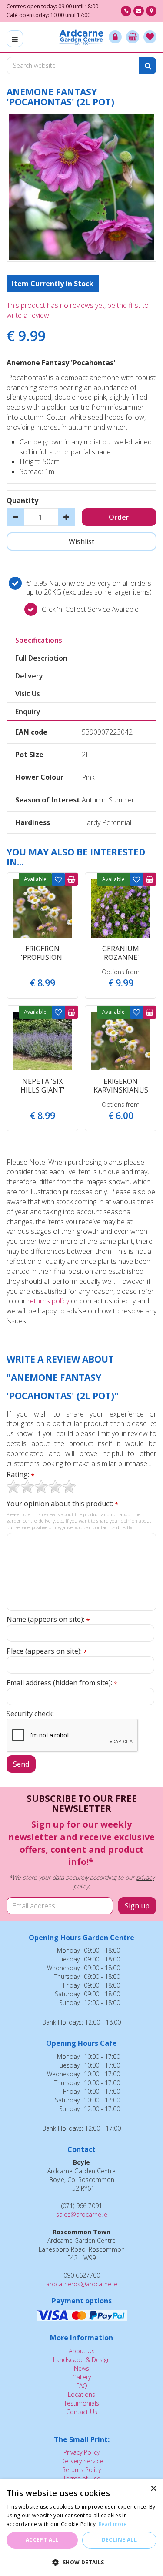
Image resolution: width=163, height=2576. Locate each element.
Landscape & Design (82, 2360)
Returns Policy (81, 2470)
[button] (81, 2562)
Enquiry (28, 712)
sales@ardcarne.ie (82, 2214)
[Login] (115, 37)
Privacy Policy (81, 2452)
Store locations (151, 11)
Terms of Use (82, 2478)
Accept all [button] (42, 2540)
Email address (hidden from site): (62, 1683)
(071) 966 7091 (126, 11)
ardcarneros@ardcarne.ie (82, 2284)
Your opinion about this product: (63, 1504)
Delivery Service (82, 2461)
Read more (113, 2524)
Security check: (30, 1714)
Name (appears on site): (48, 1619)
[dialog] (81, 2528)
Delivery (29, 676)
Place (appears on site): (47, 1651)
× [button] (153, 2489)
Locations (81, 2394)
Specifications (39, 640)
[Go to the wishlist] (150, 37)
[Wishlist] (150, 37)
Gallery (81, 2377)
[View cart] (133, 37)
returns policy (48, 1301)
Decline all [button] (119, 2540)
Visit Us (28, 694)
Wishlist (58, 879)
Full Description (41, 658)
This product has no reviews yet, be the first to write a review (78, 310)
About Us (82, 2351)
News (81, 2368)
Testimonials (81, 2403)
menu (15, 39)
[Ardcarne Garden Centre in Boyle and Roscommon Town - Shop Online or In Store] (81, 37)
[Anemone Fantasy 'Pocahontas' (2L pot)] (81, 187)
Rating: (21, 1475)
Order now (71, 879)
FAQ (82, 2386)
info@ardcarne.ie (139, 11)
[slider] (41, 1487)
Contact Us (82, 2412)
